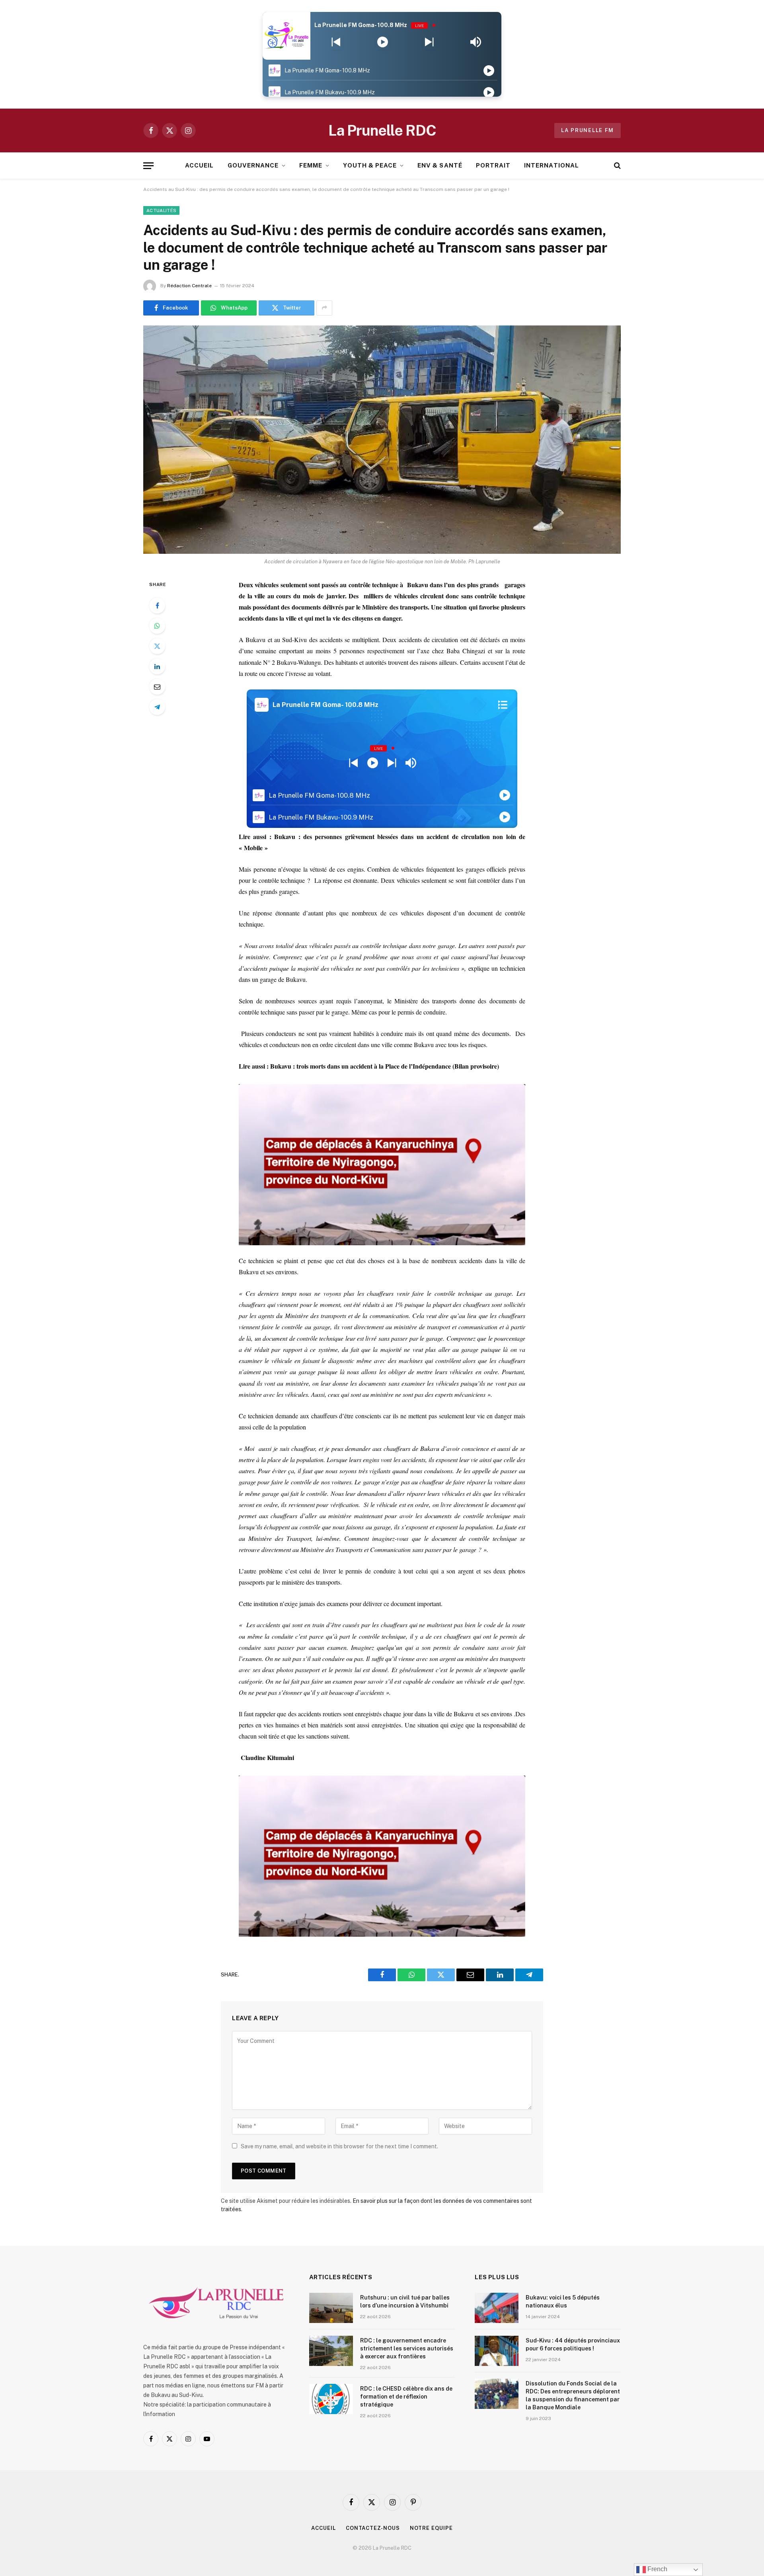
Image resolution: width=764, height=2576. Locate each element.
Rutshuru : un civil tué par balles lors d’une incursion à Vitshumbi (405, 2301)
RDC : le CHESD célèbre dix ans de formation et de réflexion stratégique (406, 2397)
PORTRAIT (493, 165)
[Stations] (503, 705)
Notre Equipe (431, 2528)
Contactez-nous (373, 2528)
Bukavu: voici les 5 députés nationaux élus (563, 2301)
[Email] (157, 687)
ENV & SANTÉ (440, 165)
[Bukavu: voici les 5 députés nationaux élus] (497, 2308)
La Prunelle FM (588, 130)
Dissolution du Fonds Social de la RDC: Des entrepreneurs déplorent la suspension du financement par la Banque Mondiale (573, 2395)
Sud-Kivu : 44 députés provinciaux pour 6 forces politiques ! (573, 2344)
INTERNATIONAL (552, 165)
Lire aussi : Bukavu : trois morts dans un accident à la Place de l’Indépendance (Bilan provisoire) (369, 1066)
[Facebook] (157, 606)
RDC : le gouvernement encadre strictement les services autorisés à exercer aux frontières (407, 2348)
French (657, 2569)
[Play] (383, 42)
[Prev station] (429, 42)
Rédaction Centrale (189, 286)
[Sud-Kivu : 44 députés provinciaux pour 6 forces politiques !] (497, 2351)
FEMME (311, 165)
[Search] (617, 166)
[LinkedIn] (157, 666)
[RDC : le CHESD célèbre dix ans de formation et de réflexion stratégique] (331, 2399)
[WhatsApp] (157, 626)
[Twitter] (157, 646)
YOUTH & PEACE (370, 165)
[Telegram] (157, 707)
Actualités (161, 210)
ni (291, 1757)
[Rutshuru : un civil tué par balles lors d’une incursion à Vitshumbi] (331, 2308)
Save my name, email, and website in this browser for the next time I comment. (339, 2146)
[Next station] (336, 42)
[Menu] (148, 166)
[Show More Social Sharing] (324, 308)
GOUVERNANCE (253, 165)
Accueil (323, 2528)
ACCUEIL (199, 165)
